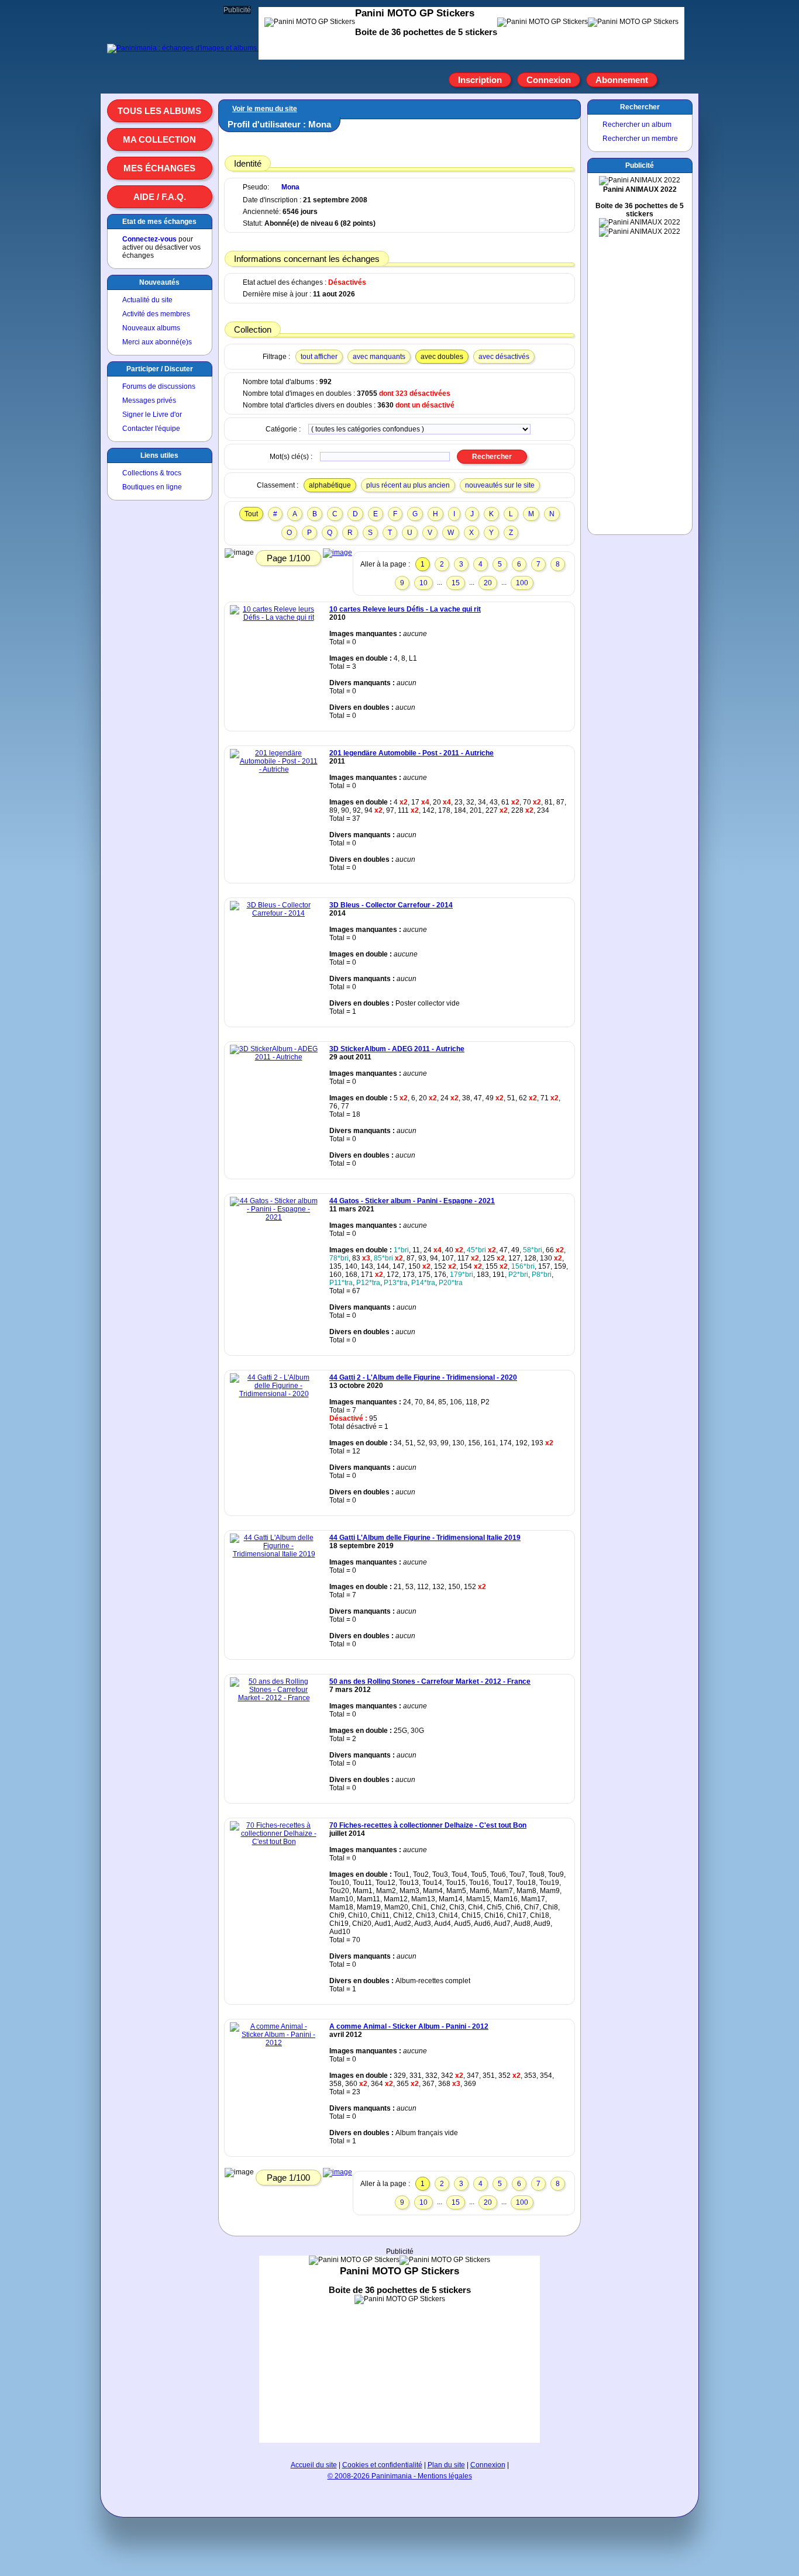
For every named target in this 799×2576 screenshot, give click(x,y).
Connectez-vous (149, 239)
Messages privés (149, 400)
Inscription (480, 80)
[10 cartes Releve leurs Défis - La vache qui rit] (274, 617)
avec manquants (379, 357)
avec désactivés (504, 357)
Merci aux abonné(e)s (157, 342)
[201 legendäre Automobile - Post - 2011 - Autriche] (274, 769)
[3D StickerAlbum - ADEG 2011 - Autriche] (274, 1057)
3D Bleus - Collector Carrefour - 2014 (391, 905)
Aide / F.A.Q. (160, 197)
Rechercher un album (637, 125)
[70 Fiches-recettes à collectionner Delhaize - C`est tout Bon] (274, 1842)
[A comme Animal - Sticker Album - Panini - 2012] (274, 2043)
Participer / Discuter (160, 369)
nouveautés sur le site (500, 485)
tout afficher (319, 357)
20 (488, 583)
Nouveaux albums (151, 328)
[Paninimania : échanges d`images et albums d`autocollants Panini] (216, 48)
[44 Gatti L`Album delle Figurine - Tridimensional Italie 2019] (274, 1554)
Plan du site (446, 2465)
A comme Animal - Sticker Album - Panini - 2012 (409, 2026)
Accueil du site (314, 2465)
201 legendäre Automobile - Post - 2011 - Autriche (411, 753)
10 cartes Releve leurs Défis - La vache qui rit (405, 609)
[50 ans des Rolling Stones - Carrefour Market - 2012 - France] (274, 1698)
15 (456, 583)
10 (423, 583)
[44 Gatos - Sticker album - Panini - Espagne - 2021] (274, 1217)
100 (522, 583)
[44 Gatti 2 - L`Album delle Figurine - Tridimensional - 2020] (274, 1394)
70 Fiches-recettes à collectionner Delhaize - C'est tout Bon (428, 1825)
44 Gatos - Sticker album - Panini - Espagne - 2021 (412, 1201)
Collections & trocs (152, 473)
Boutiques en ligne (152, 487)
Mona (290, 187)
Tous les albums (159, 111)
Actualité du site (147, 300)
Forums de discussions (159, 386)
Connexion (549, 80)
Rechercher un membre (640, 139)
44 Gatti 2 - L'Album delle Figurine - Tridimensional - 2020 (423, 1377)
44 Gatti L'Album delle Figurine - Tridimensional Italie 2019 (425, 1538)
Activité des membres (156, 314)
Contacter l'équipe (151, 429)
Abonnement (622, 80)
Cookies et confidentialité (382, 2465)
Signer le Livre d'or (152, 415)
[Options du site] (671, 80)
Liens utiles (159, 455)
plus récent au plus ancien (408, 485)
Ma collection (159, 139)
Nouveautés (159, 282)
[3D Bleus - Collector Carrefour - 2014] (274, 913)
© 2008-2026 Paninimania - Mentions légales (400, 2476)
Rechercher (640, 107)
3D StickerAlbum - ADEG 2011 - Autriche (397, 1049)
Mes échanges (159, 168)
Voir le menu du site (265, 109)
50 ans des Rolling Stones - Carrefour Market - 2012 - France (430, 1681)
